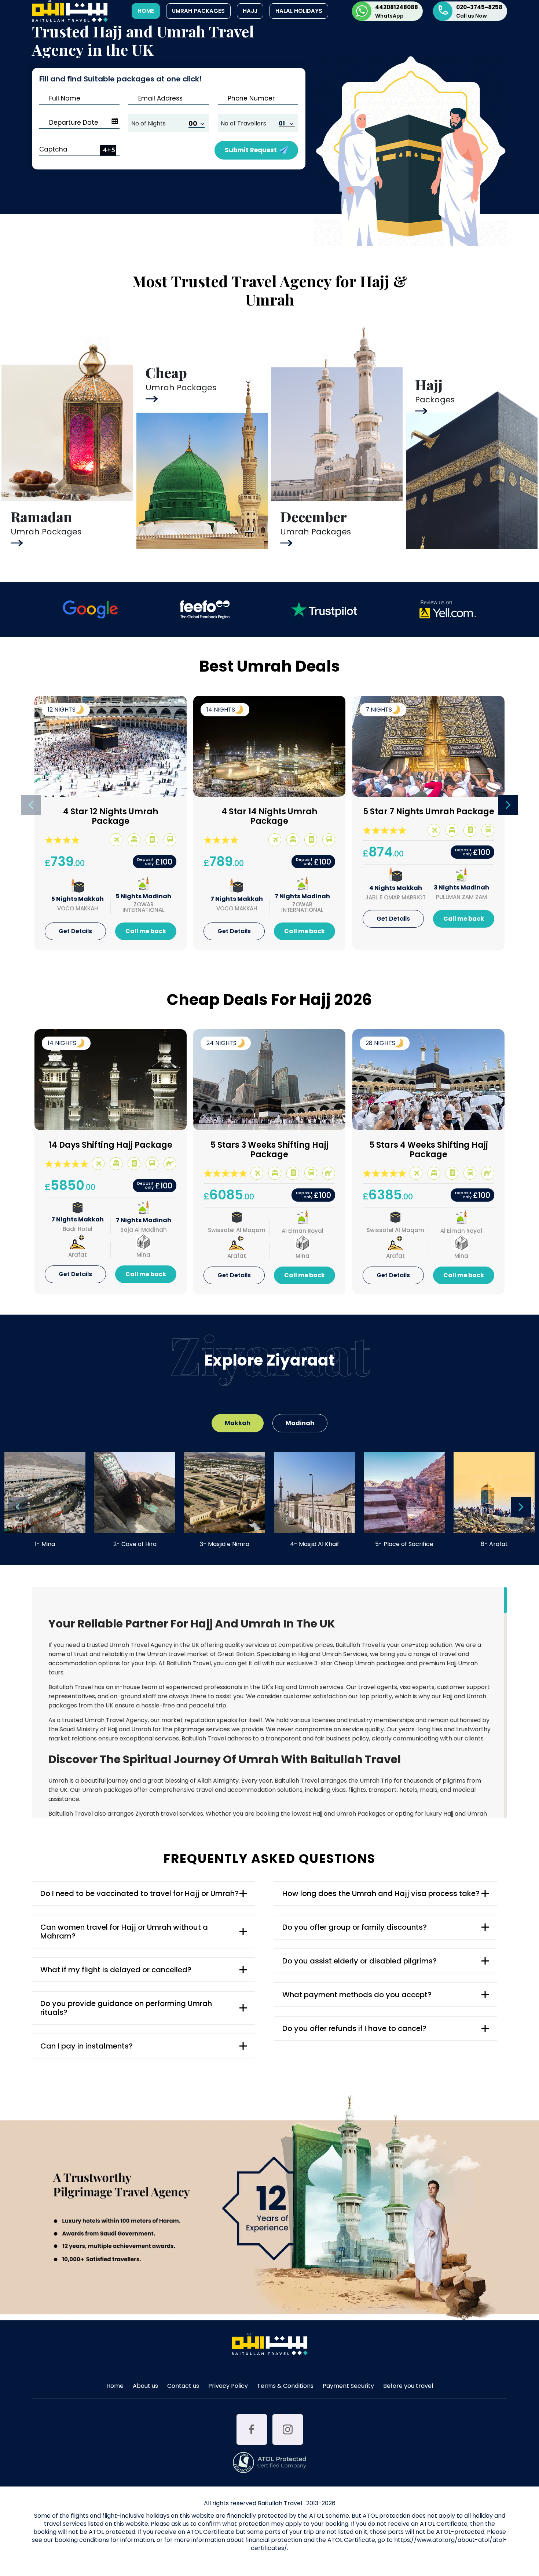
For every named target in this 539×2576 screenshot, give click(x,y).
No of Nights (148, 123)
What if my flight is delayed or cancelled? (116, 1970)
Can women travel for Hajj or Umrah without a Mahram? (124, 1932)
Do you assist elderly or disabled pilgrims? (360, 1961)
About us (145, 2387)
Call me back (146, 931)
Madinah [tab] (300, 1423)
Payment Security (348, 2387)
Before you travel (408, 2387)
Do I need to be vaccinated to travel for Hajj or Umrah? (140, 1893)
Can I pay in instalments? (87, 2046)
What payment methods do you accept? (357, 1995)
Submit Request (251, 150)
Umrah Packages (198, 11)
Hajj (250, 11)
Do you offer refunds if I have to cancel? (354, 2028)
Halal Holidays (299, 11)
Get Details (75, 931)
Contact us (183, 2387)
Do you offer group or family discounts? (355, 1927)
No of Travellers (243, 123)
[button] (508, 805)
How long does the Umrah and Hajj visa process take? (381, 1893)
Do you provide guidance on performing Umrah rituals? (126, 2008)
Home (146, 11)
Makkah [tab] (238, 1423)
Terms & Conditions (285, 2387)
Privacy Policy (228, 2387)
